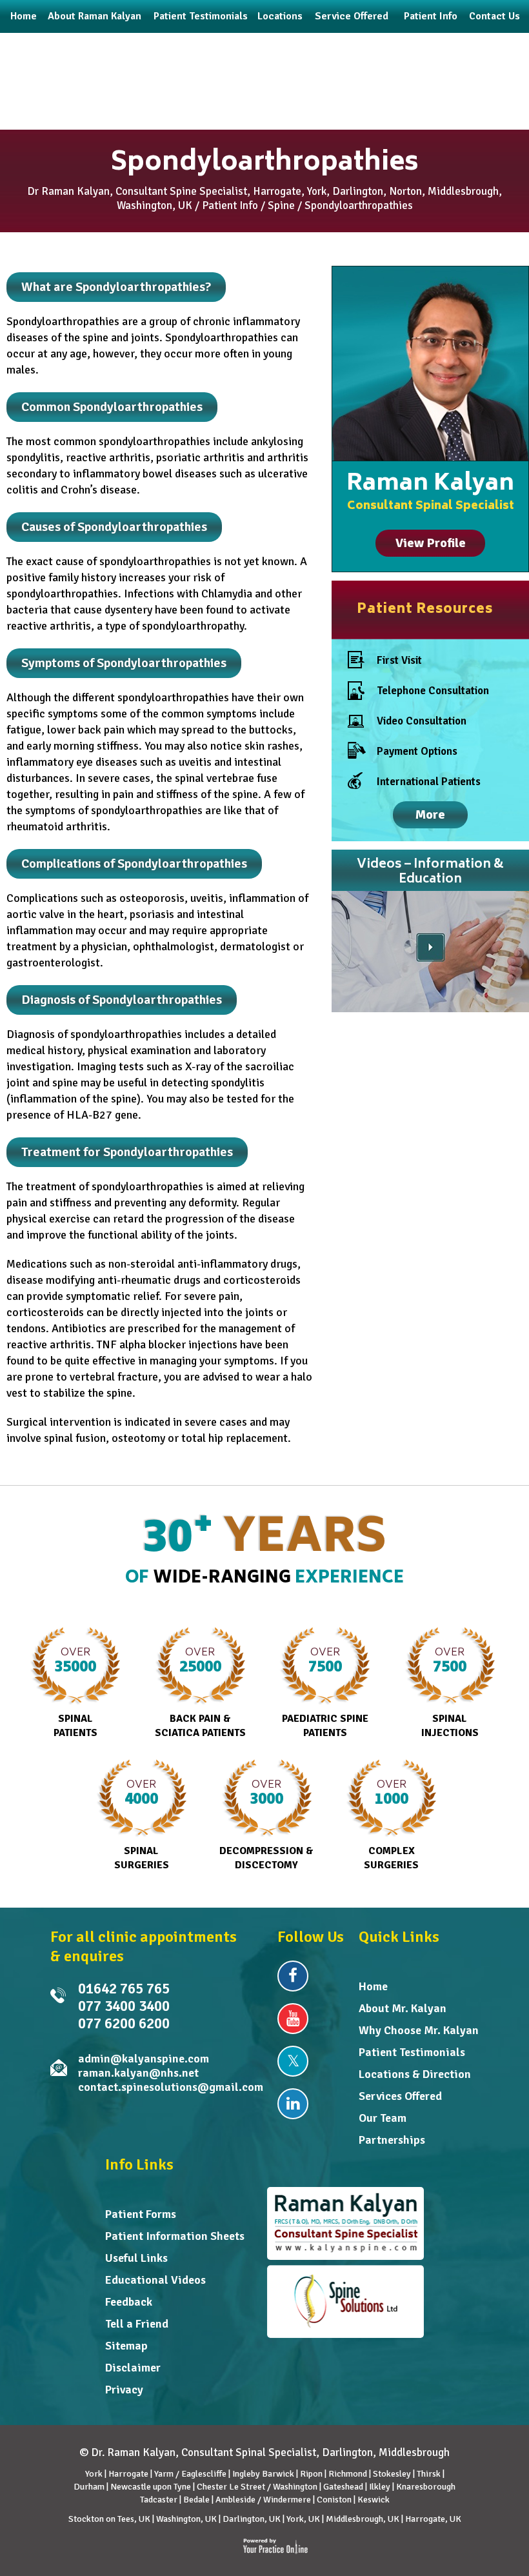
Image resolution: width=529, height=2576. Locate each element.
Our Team (383, 2118)
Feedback (129, 2302)
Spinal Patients (75, 1692)
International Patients (429, 782)
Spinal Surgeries (142, 1824)
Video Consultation (422, 721)
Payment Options (417, 751)
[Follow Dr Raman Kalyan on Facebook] (293, 1976)
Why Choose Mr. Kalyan (419, 2030)
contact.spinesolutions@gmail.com (171, 2087)
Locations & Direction (415, 2074)
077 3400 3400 (124, 2006)
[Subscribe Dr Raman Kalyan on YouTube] (293, 2019)
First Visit (399, 660)
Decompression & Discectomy (266, 1824)
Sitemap (126, 2346)
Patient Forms (141, 2214)
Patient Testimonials (412, 2052)
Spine (281, 205)
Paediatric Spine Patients (325, 1692)
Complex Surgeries (391, 1824)
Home (373, 1986)
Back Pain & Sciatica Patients (200, 1692)
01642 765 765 (124, 1989)
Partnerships (392, 2140)
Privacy (124, 2390)
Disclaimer (133, 2368)
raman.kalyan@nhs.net (138, 2073)
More (430, 814)
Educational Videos (155, 2280)
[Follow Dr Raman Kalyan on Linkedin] (293, 2104)
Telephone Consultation (433, 691)
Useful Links (136, 2258)
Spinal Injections (450, 1692)
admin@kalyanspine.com (144, 2059)
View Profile (431, 543)
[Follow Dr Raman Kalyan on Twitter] (293, 2061)
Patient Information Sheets (175, 2236)
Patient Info (230, 205)
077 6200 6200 (124, 2023)
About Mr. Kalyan (403, 2008)
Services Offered (400, 2096)
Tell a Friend (137, 2324)
